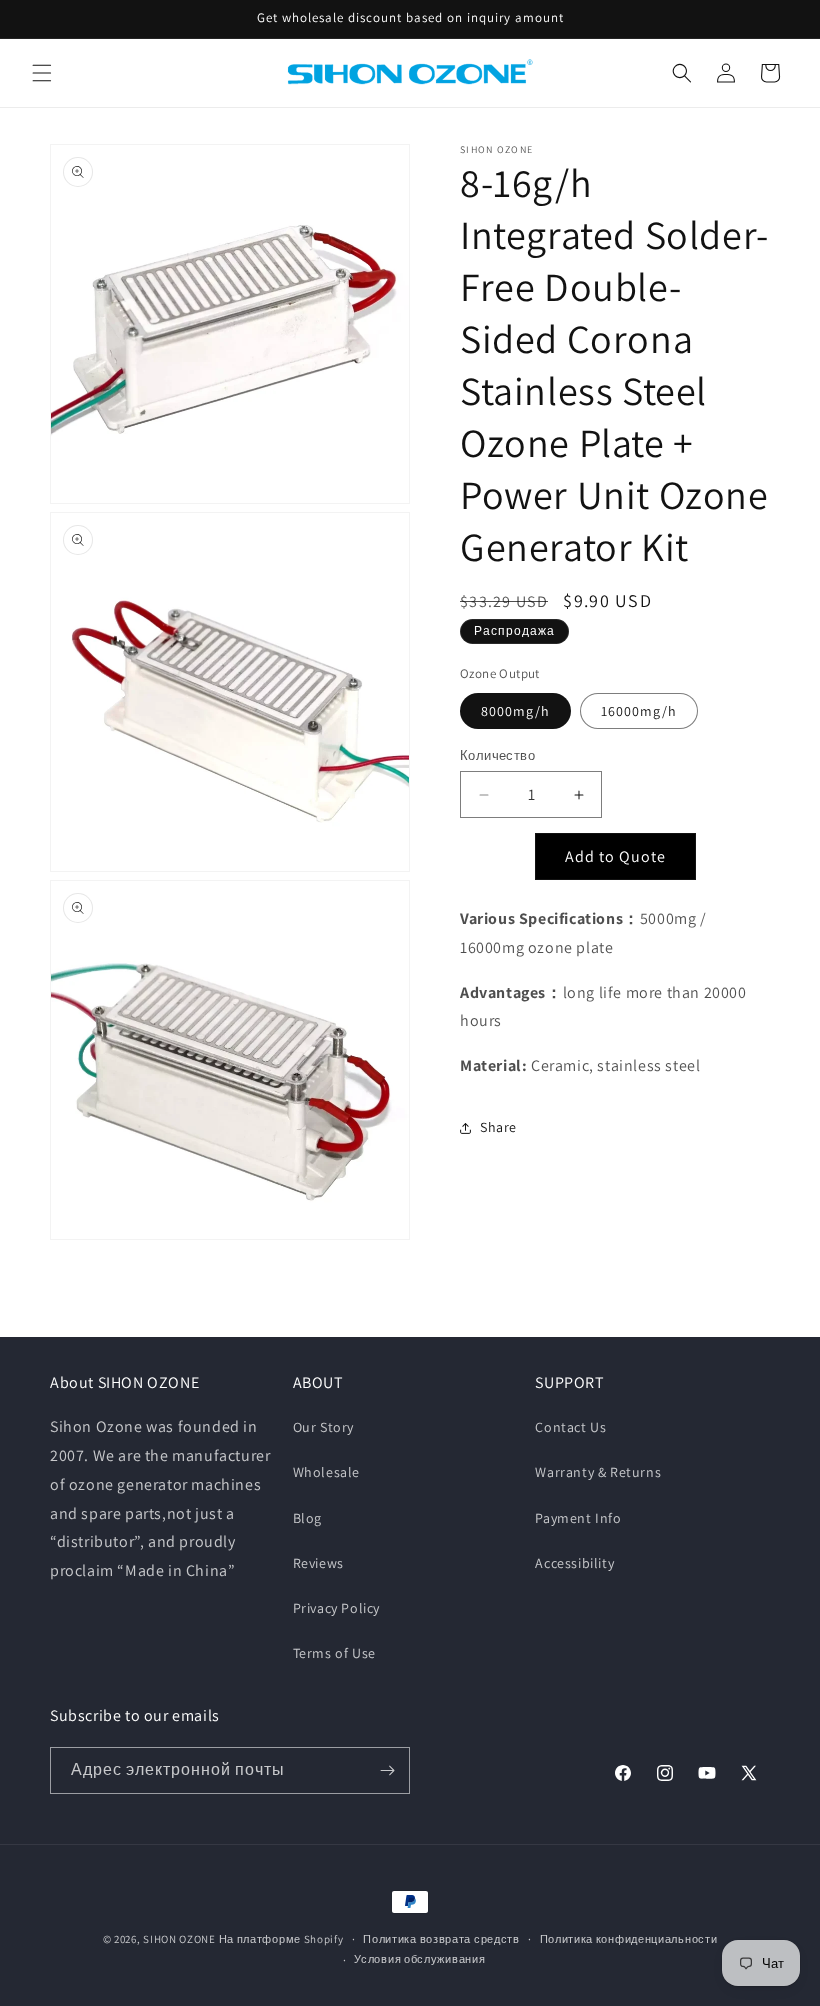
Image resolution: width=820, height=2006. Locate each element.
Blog (307, 1518)
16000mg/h (639, 711)
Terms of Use (334, 1653)
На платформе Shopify (281, 1939)
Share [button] (498, 1127)
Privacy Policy (336, 1608)
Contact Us (570, 1427)
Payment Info (578, 1518)
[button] (42, 73)
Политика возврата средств (441, 1939)
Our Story (323, 1427)
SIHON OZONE (179, 1939)
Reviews (318, 1563)
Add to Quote (615, 856)
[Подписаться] (387, 1770)
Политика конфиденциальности (629, 1939)
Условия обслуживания (419, 1959)
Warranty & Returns (598, 1472)
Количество (497, 755)
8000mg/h (515, 711)
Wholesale (326, 1472)
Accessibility (574, 1563)
